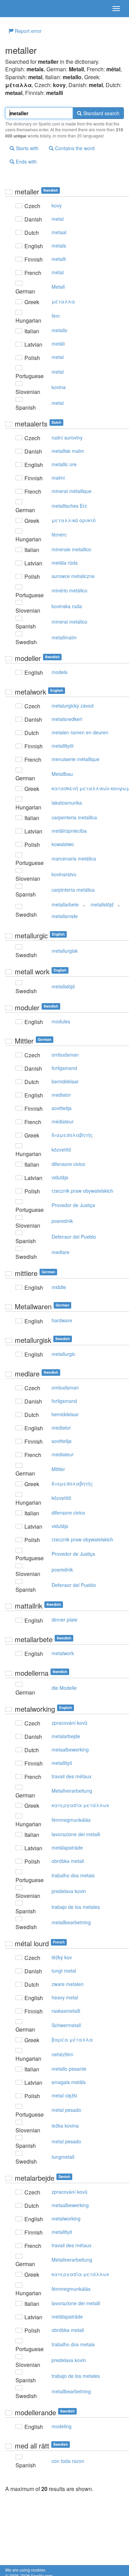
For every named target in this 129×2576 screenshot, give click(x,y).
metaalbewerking (70, 1749)
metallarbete (65, 904)
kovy (57, 205)
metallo (60, 330)
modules (61, 1021)
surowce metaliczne (73, 576)
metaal (59, 232)
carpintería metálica (73, 890)
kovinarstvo (64, 874)
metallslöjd (102, 904)
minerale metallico (71, 549)
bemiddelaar (65, 1081)
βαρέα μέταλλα (72, 2039)
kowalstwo (63, 844)
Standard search (101, 113)
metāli (58, 344)
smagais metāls (69, 2082)
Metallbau (62, 774)
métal (58, 272)
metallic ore (64, 464)
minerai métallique (72, 491)
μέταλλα (63, 301)
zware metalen (68, 1984)
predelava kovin (69, 1891)
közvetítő (61, 1149)
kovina (59, 387)
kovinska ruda (67, 606)
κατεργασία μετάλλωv (80, 1805)
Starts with (26, 148)
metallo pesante (69, 2069)
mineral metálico (69, 622)
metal (58, 219)
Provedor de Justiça (73, 1205)
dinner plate (64, 1620)
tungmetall (63, 2157)
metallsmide (65, 916)
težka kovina (65, 2126)
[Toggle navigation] (116, 9)
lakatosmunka (67, 803)
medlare (61, 1252)
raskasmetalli (66, 2011)
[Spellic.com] (17, 9)
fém (56, 316)
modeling (62, 2426)
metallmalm (64, 637)
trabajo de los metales (76, 1907)
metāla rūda (65, 563)
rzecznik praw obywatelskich (82, 1191)
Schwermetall (66, 2025)
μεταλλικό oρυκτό (74, 520)
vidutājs (60, 1177)
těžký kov (62, 1957)
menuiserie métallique (76, 759)
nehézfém (62, 2054)
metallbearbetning (71, 1922)
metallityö (62, 1763)
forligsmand (64, 1068)
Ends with (26, 161)
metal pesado (66, 2110)
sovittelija (62, 1108)
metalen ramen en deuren (80, 732)
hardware (62, 1320)
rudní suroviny (67, 437)
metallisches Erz (69, 506)
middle (59, 1287)
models (60, 672)
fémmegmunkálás (71, 1820)
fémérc (59, 534)
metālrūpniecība (69, 831)
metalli (59, 259)
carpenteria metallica (74, 817)
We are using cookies (25, 2570)
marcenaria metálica (74, 858)
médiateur (63, 1121)
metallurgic (63, 1354)
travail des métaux (72, 1776)
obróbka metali (68, 1861)
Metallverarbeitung (72, 1791)
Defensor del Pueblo (74, 1237)
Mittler (58, 1469)
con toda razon (68, 2461)
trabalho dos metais (73, 1875)
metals (59, 245)
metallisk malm (68, 451)
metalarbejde (66, 1736)
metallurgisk (65, 951)
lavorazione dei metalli (76, 1834)
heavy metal (65, 1997)
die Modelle (64, 1688)
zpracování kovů (69, 1723)
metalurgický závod (73, 706)
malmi (58, 478)
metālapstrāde (67, 1847)
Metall (58, 287)
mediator (61, 1095)
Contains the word (74, 148)
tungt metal (64, 1971)
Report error (28, 31)
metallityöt (63, 746)
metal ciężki (64, 2095)
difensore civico (68, 1164)
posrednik (62, 1221)
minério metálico (69, 590)
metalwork (63, 1653)
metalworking (66, 2218)
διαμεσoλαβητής (72, 1135)
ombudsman (65, 1055)
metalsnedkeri (67, 719)
